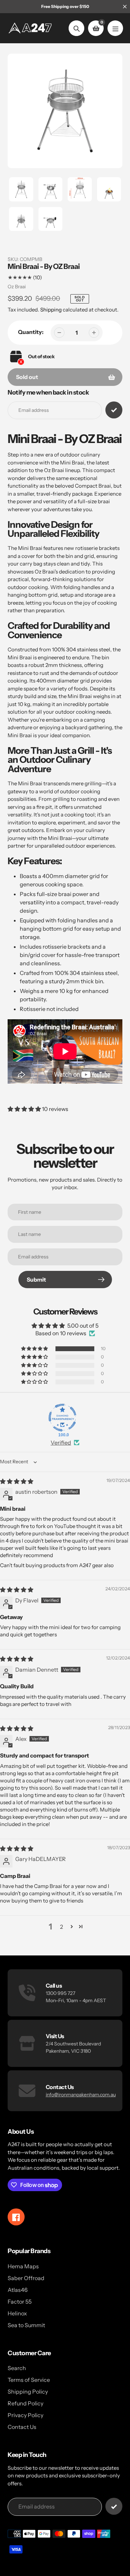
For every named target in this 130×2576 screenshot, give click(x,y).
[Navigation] (115, 28)
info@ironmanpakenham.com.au (81, 2095)
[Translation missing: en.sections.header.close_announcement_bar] (125, 7)
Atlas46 (18, 2290)
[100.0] (62, 1418)
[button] (25, 1109)
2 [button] (62, 1927)
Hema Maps (23, 2266)
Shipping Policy (28, 2392)
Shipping (51, 310)
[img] (17, 1481)
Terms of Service (29, 2380)
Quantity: (31, 332)
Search (17, 2368)
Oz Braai (17, 287)
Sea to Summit (26, 2325)
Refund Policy (25, 2403)
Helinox (17, 2313)
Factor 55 (20, 2302)
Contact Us (22, 2427)
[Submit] (114, 2506)
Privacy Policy (25, 2415)
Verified (61, 1443)
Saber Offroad (26, 2278)
